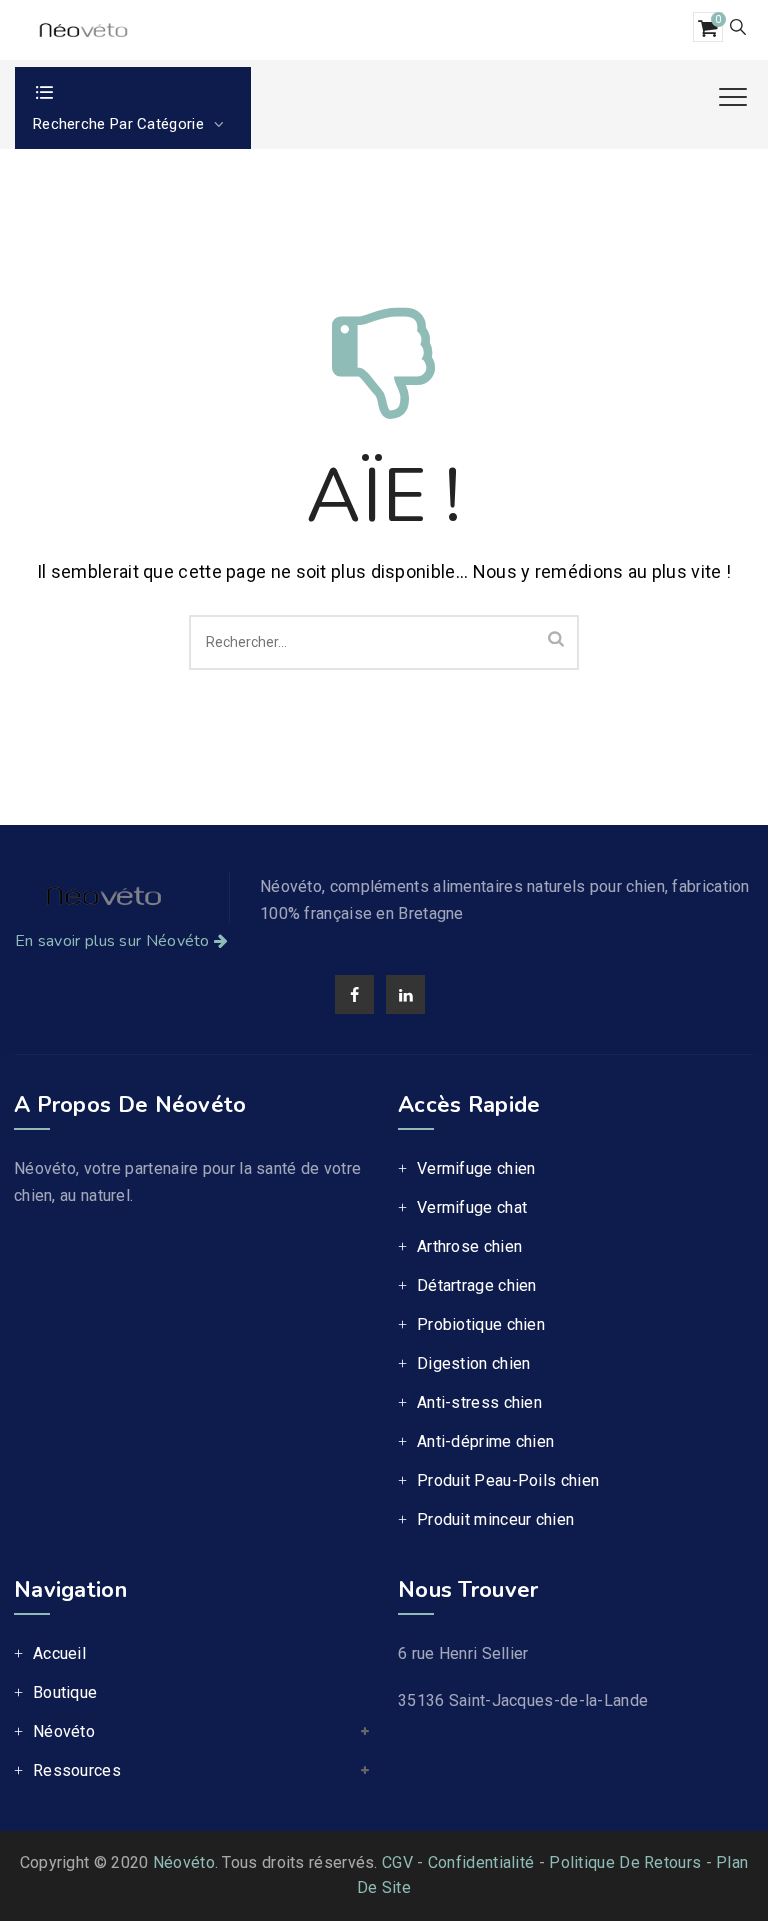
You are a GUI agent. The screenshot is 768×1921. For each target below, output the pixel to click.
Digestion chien (474, 1363)
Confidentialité (481, 1862)
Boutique (65, 1692)
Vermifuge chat (472, 1207)
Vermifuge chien (476, 1168)
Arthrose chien (469, 1246)
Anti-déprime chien (485, 1441)
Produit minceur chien (495, 1519)
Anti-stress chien (479, 1402)
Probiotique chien (481, 1324)
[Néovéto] (82, 30)
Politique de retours (625, 1862)
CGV (397, 1862)
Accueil (59, 1653)
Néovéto (64, 1731)
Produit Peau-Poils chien (508, 1480)
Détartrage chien (477, 1285)
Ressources (77, 1770)
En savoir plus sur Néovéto (112, 941)
